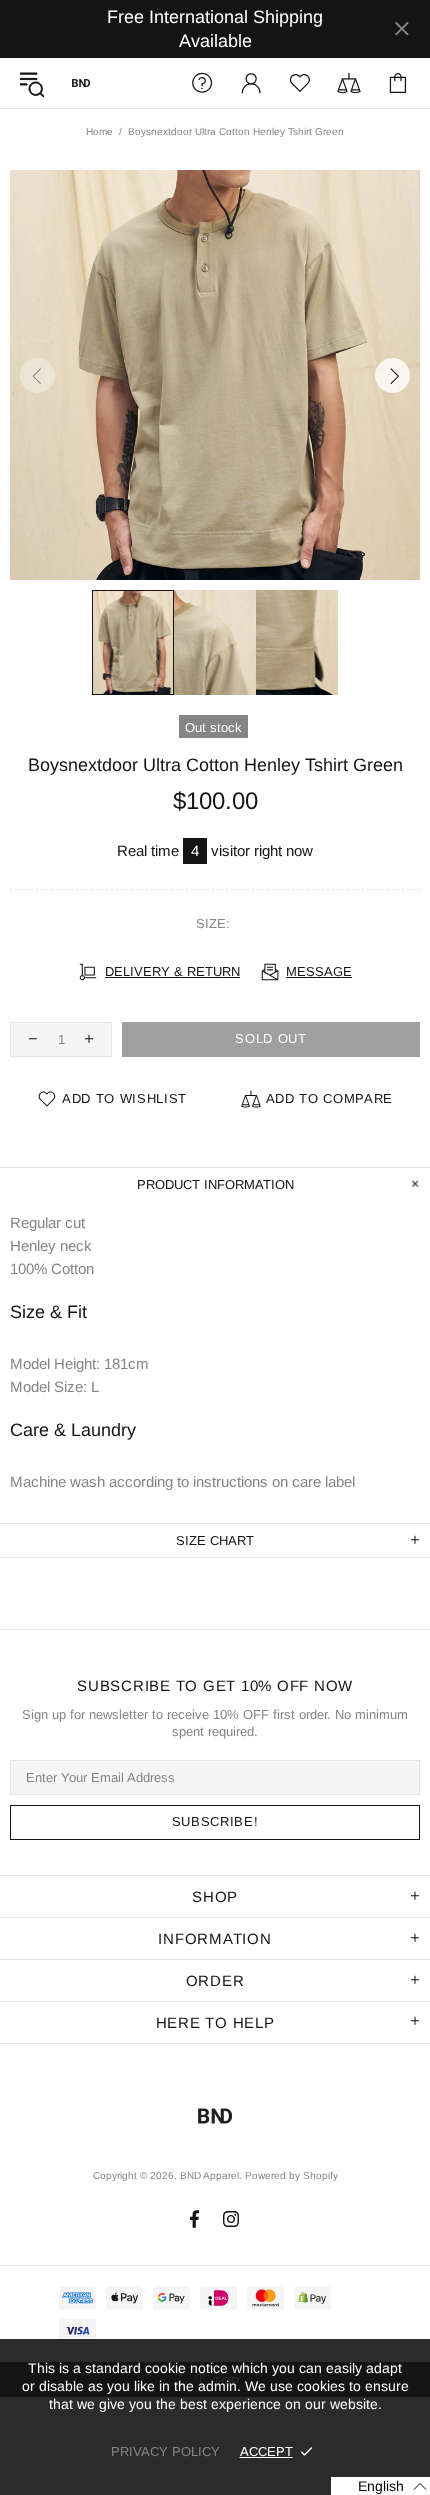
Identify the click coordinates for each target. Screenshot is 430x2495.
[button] (380, 2486)
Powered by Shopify (291, 2175)
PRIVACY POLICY (165, 2451)
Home (99, 131)
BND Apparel (81, 83)
